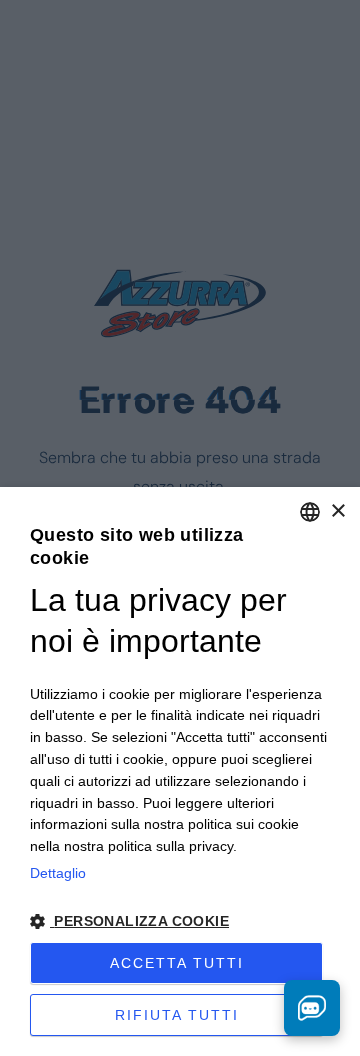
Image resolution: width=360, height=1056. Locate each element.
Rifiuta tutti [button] (177, 1015)
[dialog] (180, 771)
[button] (180, 921)
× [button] (337, 511)
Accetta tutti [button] (177, 963)
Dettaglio (58, 873)
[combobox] (310, 512)
